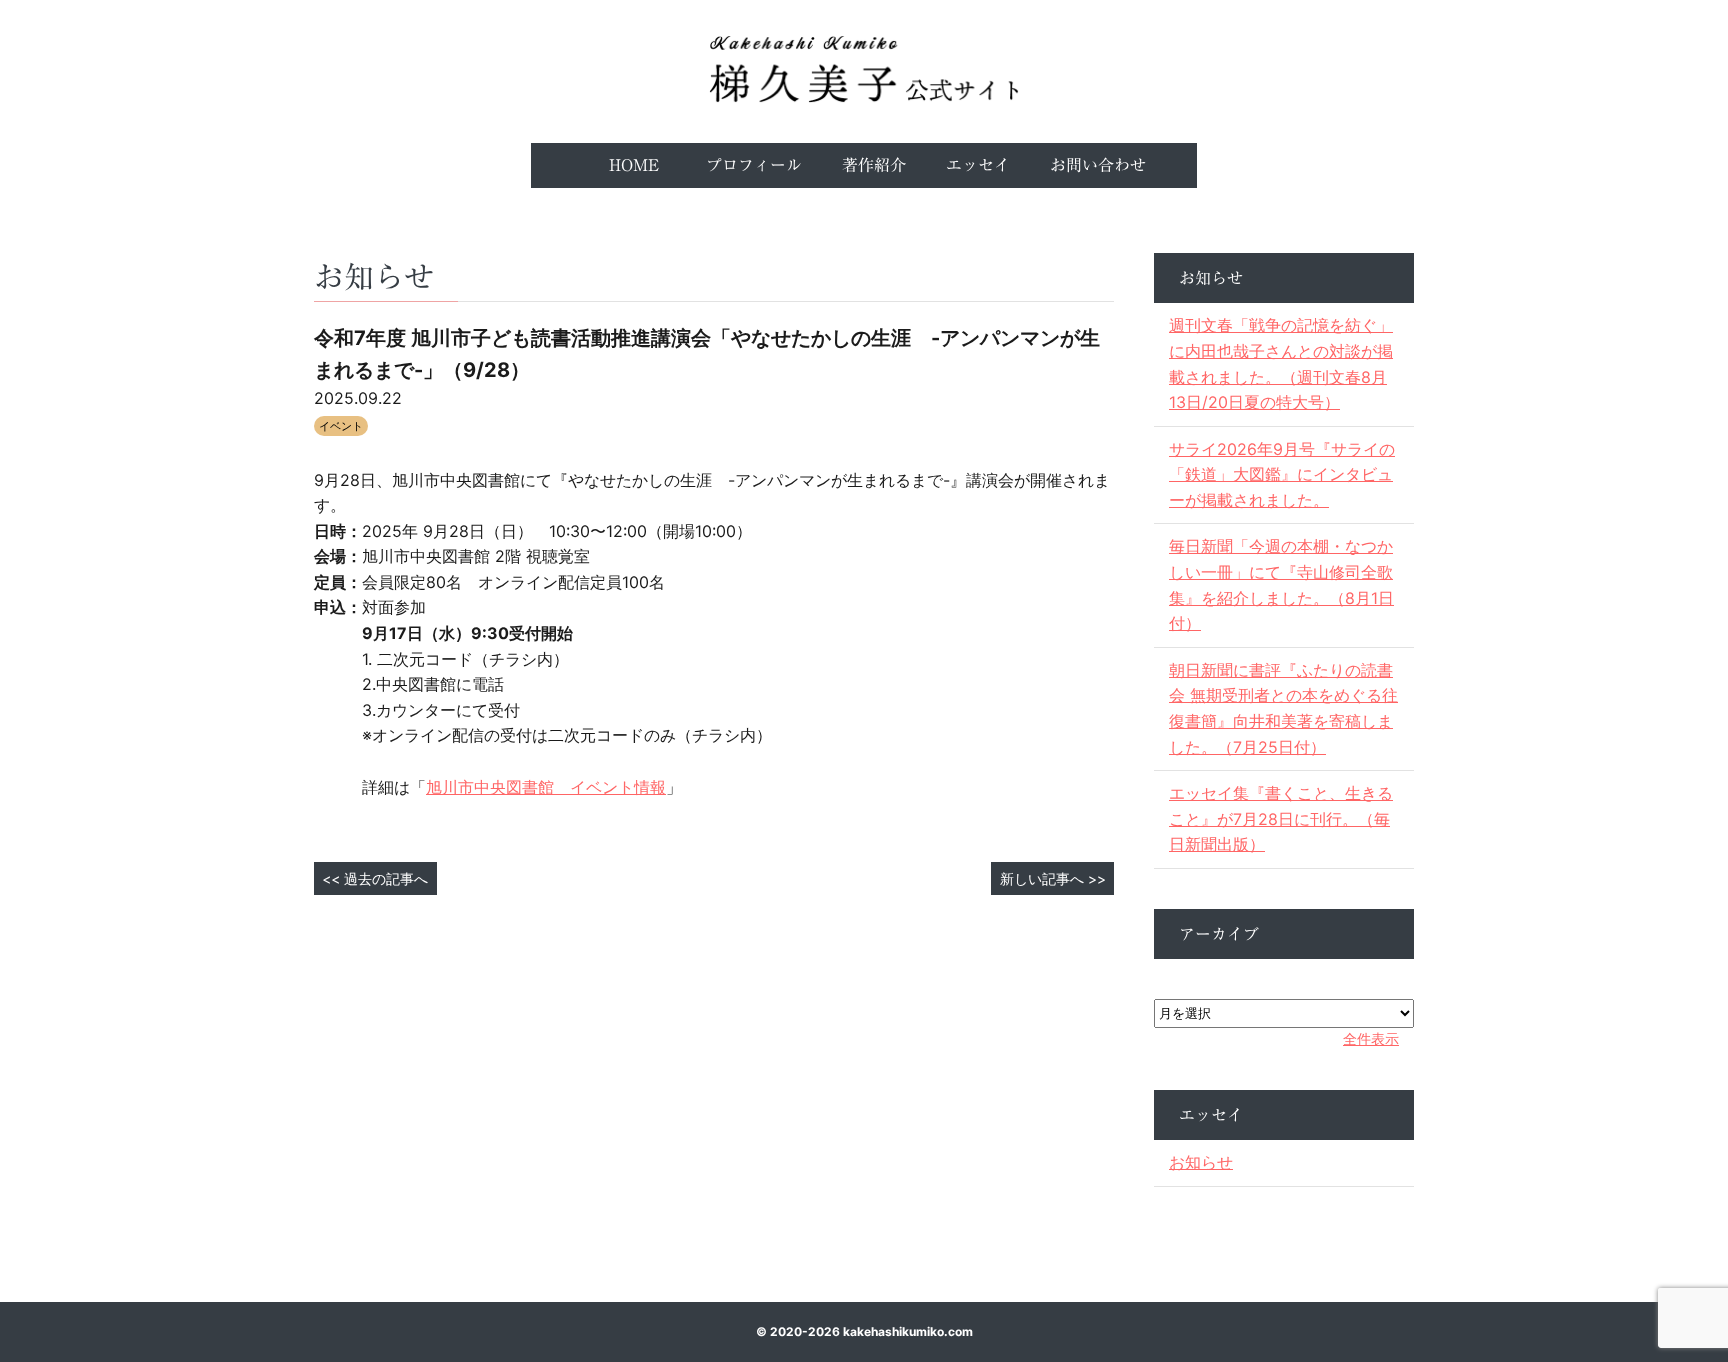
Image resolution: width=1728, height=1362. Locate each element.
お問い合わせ (1098, 165)
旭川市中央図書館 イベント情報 (546, 787)
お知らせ (1201, 1162)
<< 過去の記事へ (375, 878)
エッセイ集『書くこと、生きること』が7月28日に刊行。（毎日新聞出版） (1281, 818)
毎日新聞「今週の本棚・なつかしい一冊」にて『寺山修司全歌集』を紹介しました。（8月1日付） (1281, 584)
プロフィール (754, 165)
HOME (634, 165)
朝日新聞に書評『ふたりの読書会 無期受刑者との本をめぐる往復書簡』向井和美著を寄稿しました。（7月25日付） (1283, 708)
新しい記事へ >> (1053, 878)
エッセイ (978, 165)
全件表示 (1371, 1038)
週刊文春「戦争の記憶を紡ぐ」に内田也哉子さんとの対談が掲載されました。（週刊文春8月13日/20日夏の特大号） (1281, 363)
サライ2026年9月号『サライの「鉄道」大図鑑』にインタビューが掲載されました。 (1282, 474)
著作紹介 (874, 165)
